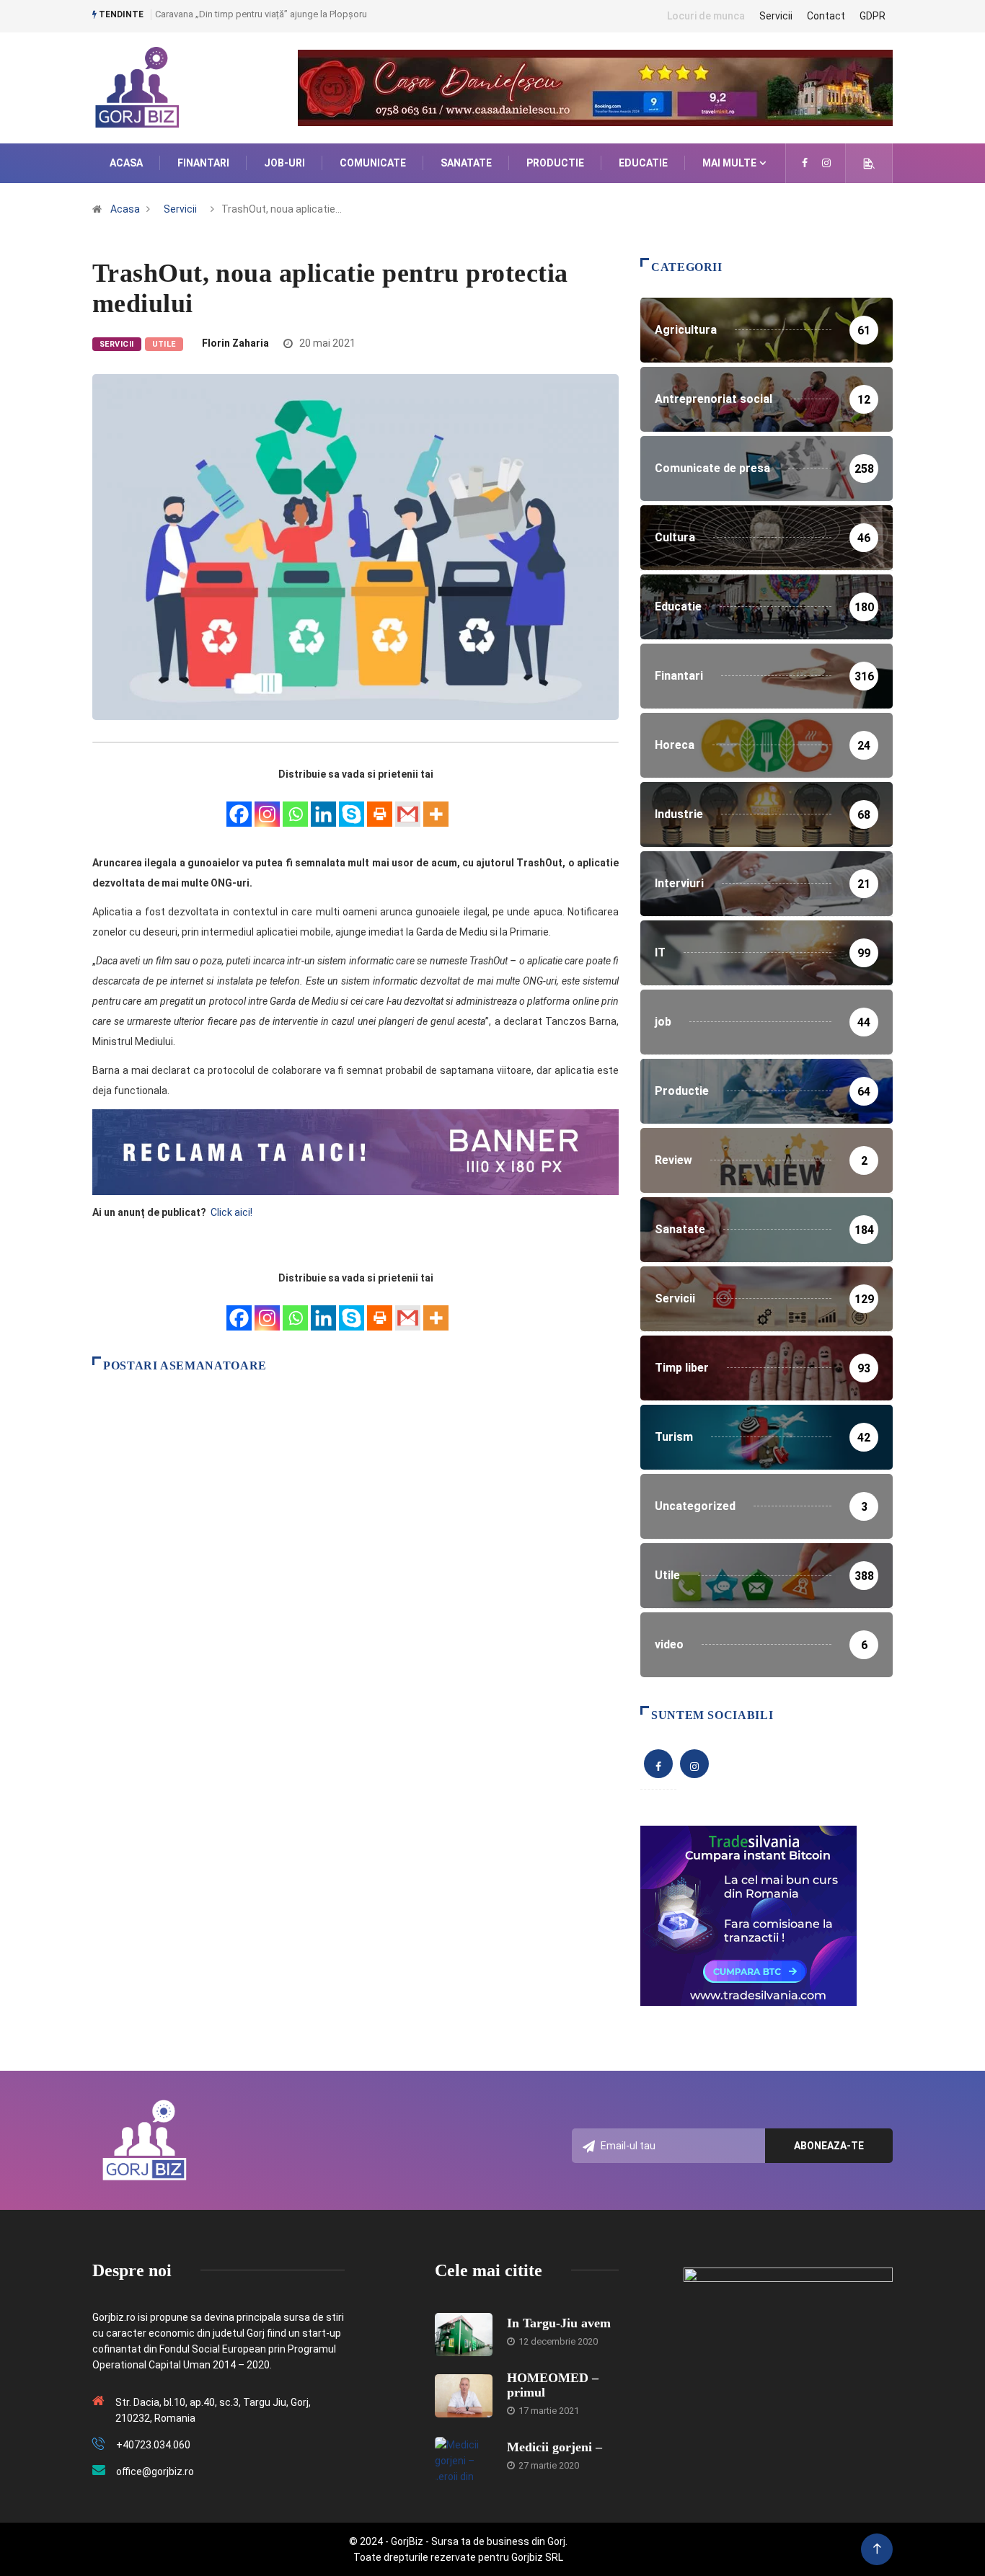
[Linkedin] (323, 806)
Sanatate (466, 163)
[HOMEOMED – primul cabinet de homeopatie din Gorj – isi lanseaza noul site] (464, 2396)
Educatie (643, 163)
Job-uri (284, 163)
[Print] (380, 806)
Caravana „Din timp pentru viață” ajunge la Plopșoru (261, 14)
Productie (555, 163)
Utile (164, 344)
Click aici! (233, 1212)
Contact (826, 16)
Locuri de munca (706, 16)
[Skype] (352, 806)
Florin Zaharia (235, 343)
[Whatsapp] (295, 806)
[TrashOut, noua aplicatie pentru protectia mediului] (805, 163)
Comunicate (373, 163)
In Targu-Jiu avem (559, 2323)
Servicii (776, 16)
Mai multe (729, 163)
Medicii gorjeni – (555, 2447)
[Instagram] (267, 806)
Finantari (203, 163)
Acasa (126, 163)
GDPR (873, 16)
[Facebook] (239, 806)
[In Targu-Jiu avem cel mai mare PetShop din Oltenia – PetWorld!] (464, 2335)
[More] (436, 806)
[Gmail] (408, 806)
